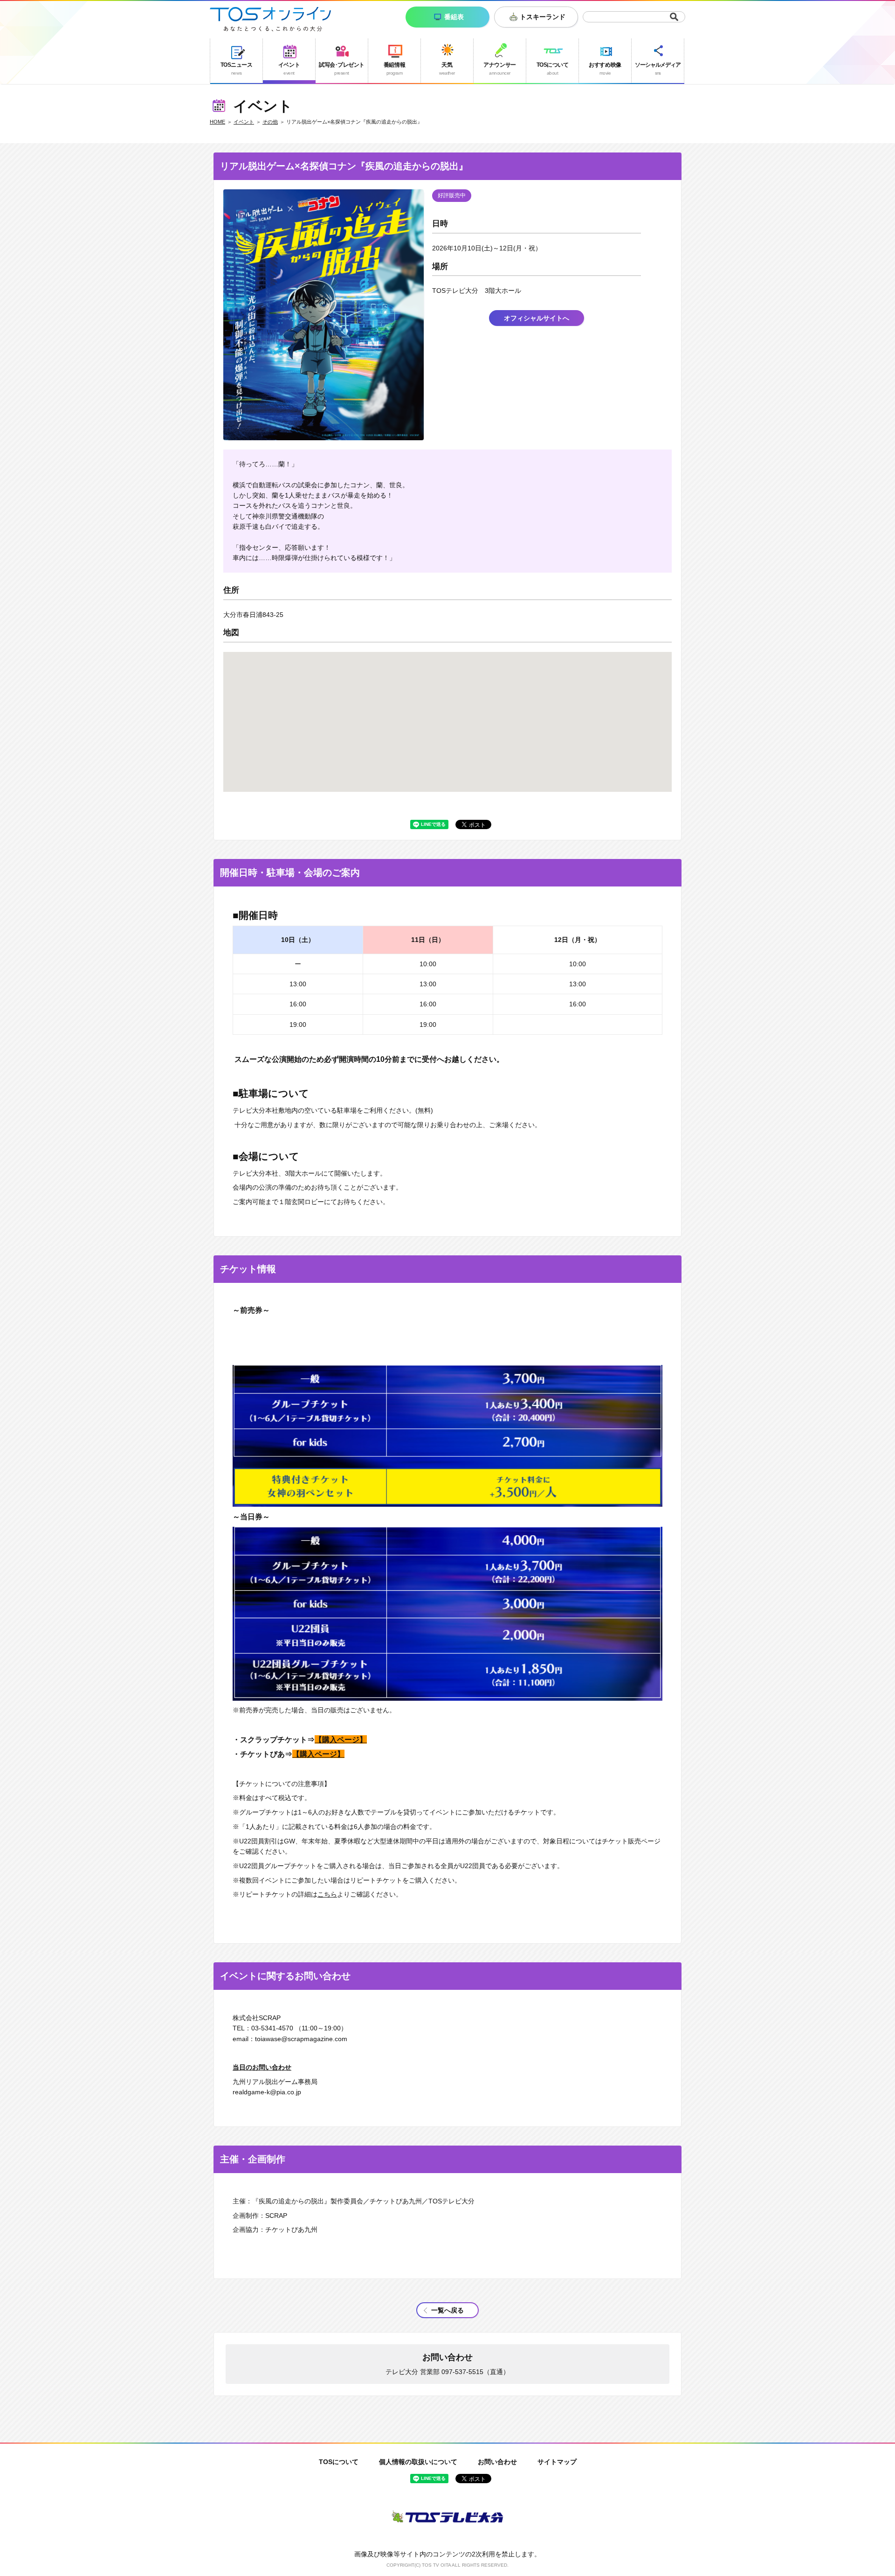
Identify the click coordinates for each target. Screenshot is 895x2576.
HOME (217, 122)
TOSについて (339, 2462)
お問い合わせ (497, 2462)
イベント (244, 122)
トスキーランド (543, 17)
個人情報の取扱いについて (418, 2462)
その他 (270, 122)
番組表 (454, 17)
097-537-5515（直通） (475, 2372)
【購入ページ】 (341, 1739)
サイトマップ (557, 2462)
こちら (327, 1894)
